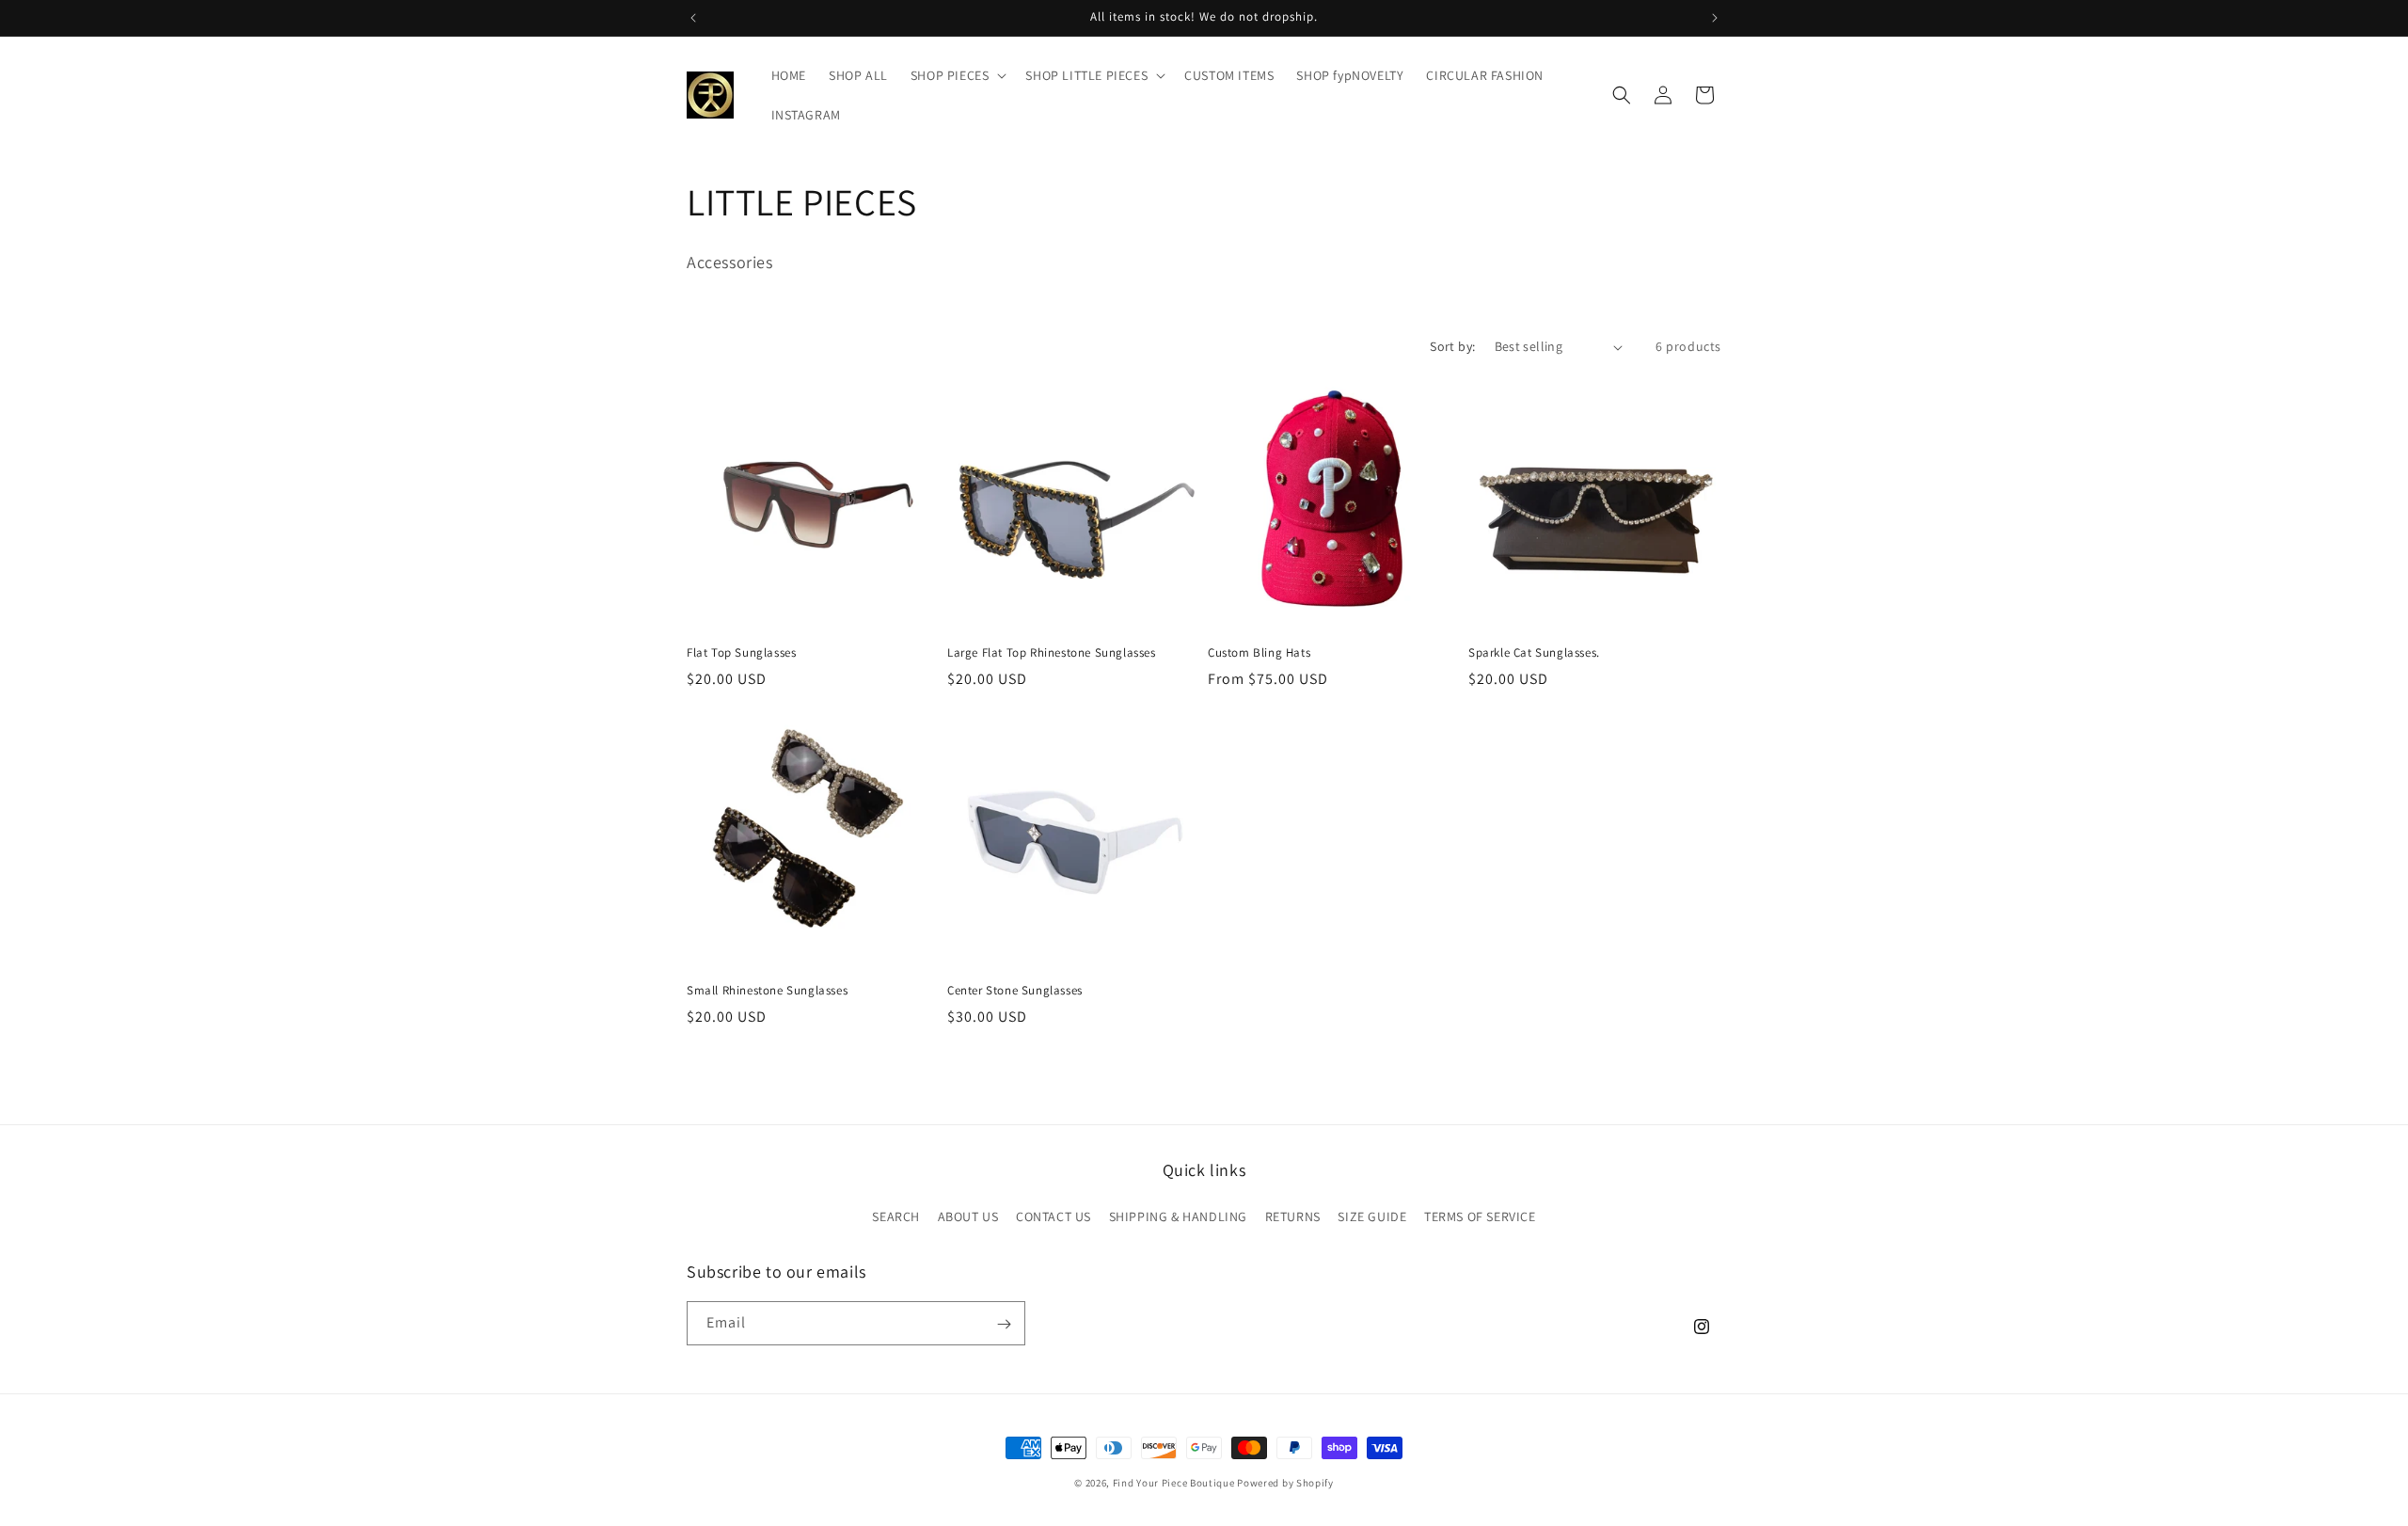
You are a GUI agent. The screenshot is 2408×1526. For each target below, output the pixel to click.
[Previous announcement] (693, 18)
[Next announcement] (1715, 18)
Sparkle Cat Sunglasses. (1534, 653)
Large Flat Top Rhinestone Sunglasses (1052, 653)
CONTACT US (1053, 1216)
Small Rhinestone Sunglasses (767, 991)
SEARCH (896, 1216)
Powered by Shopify (1285, 1483)
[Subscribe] (1004, 1324)
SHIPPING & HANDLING (1178, 1216)
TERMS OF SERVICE (1480, 1216)
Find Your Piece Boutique (1174, 1483)
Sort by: (1452, 346)
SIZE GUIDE (1372, 1216)
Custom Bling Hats (1259, 653)
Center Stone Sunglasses (1015, 991)
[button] (957, 75)
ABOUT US (968, 1216)
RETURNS (1293, 1216)
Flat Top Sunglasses (741, 653)
